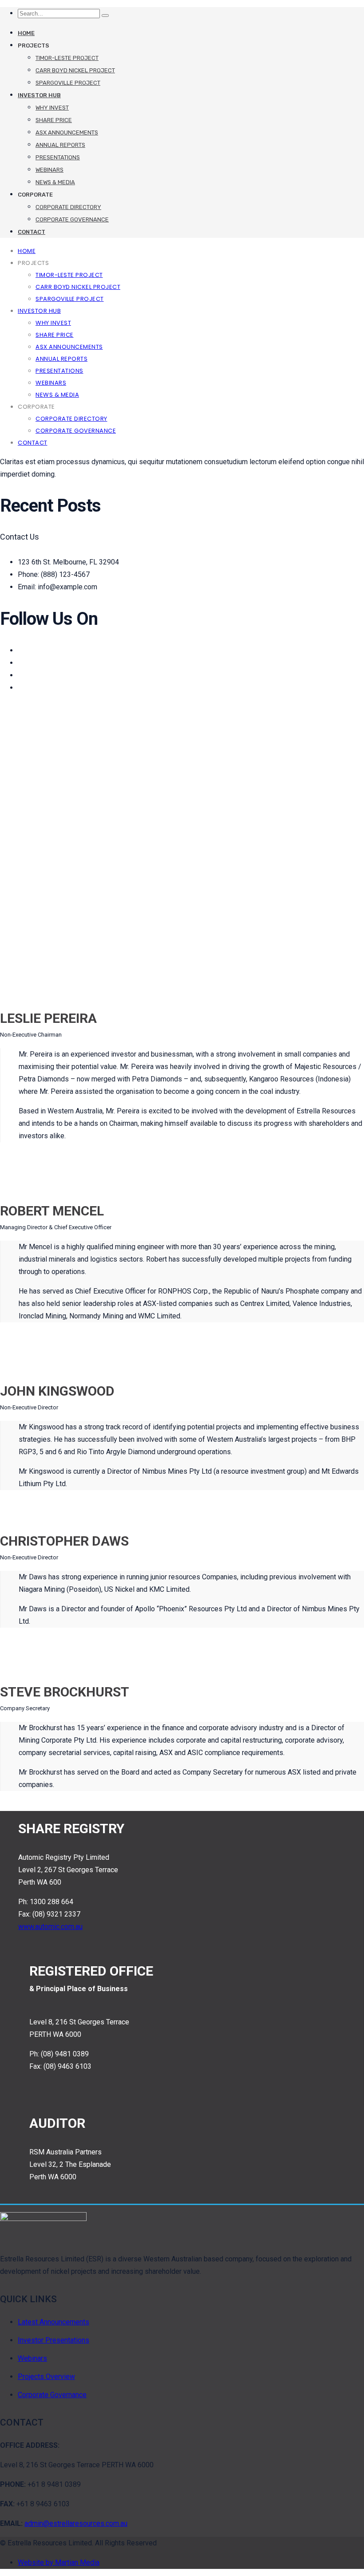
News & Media (55, 182)
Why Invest (52, 108)
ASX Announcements (67, 132)
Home (26, 33)
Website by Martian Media (59, 2562)
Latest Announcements (53, 2322)
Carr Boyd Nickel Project (75, 70)
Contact (32, 232)
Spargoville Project (68, 83)
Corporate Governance (72, 219)
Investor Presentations (53, 2340)
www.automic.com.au (50, 1927)
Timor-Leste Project (67, 58)
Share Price (54, 120)
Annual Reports (60, 145)
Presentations (58, 157)
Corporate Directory (68, 207)
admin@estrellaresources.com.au (76, 2523)
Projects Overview (46, 2377)
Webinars (49, 170)
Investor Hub (39, 95)
